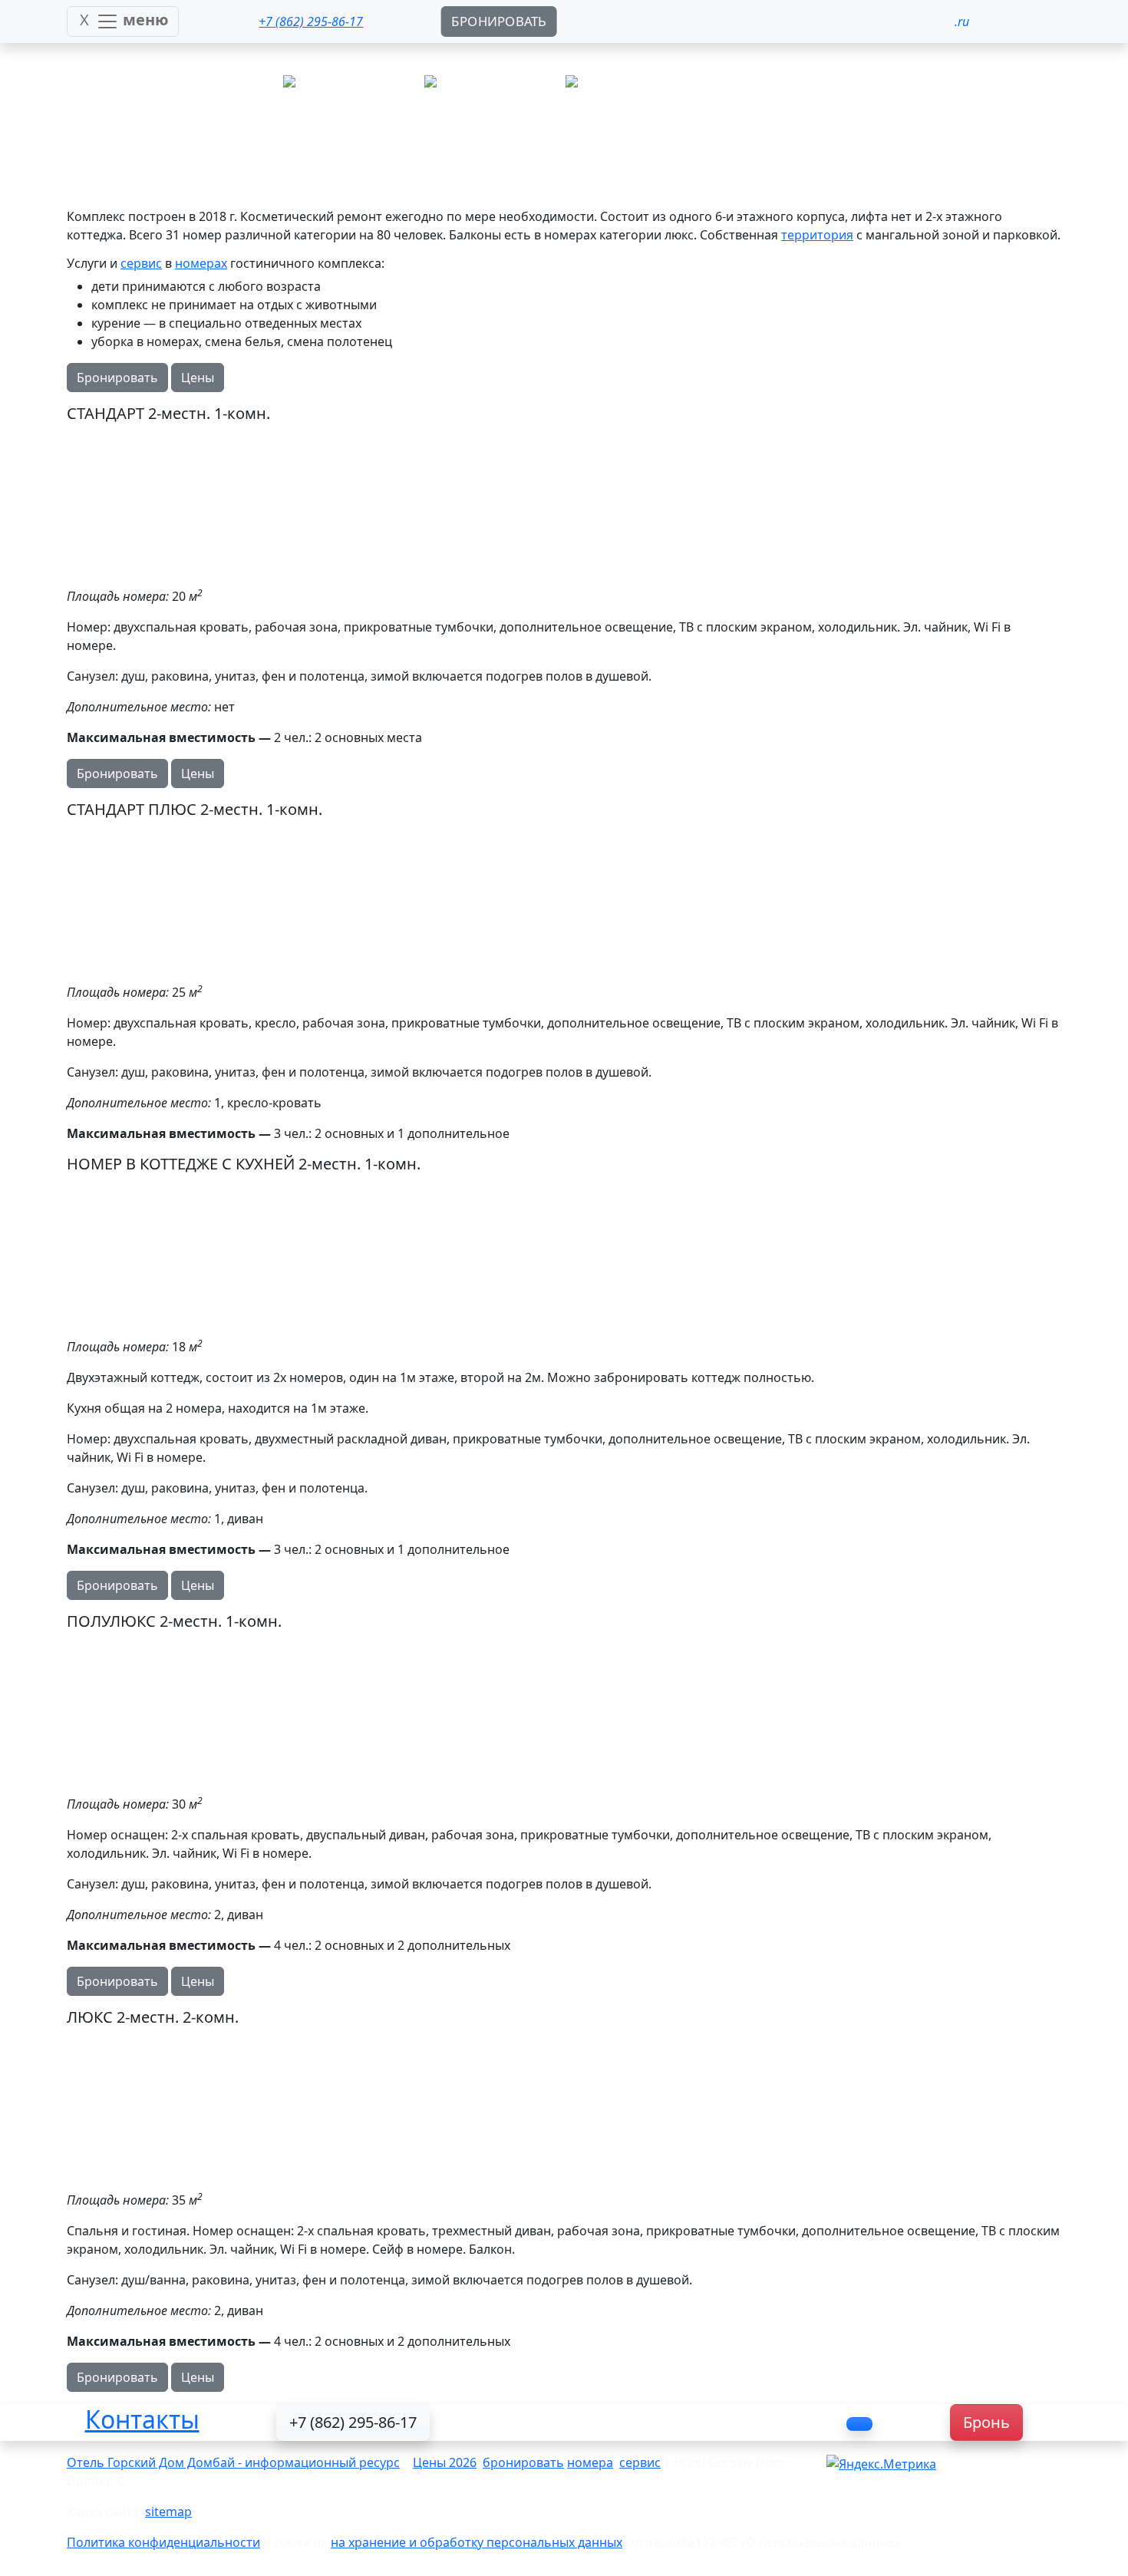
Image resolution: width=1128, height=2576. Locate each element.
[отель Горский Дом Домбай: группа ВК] (859, 2424)
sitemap (168, 2512)
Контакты (142, 2419)
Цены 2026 (445, 2462)
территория (817, 235)
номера (590, 2462)
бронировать (523, 2462)
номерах (201, 263)
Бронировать (117, 378)
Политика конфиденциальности (163, 2542)
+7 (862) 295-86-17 (353, 2422)
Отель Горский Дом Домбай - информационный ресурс (233, 2462)
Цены (198, 378)
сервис (141, 263)
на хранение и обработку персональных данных (477, 2542)
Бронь (986, 2422)
